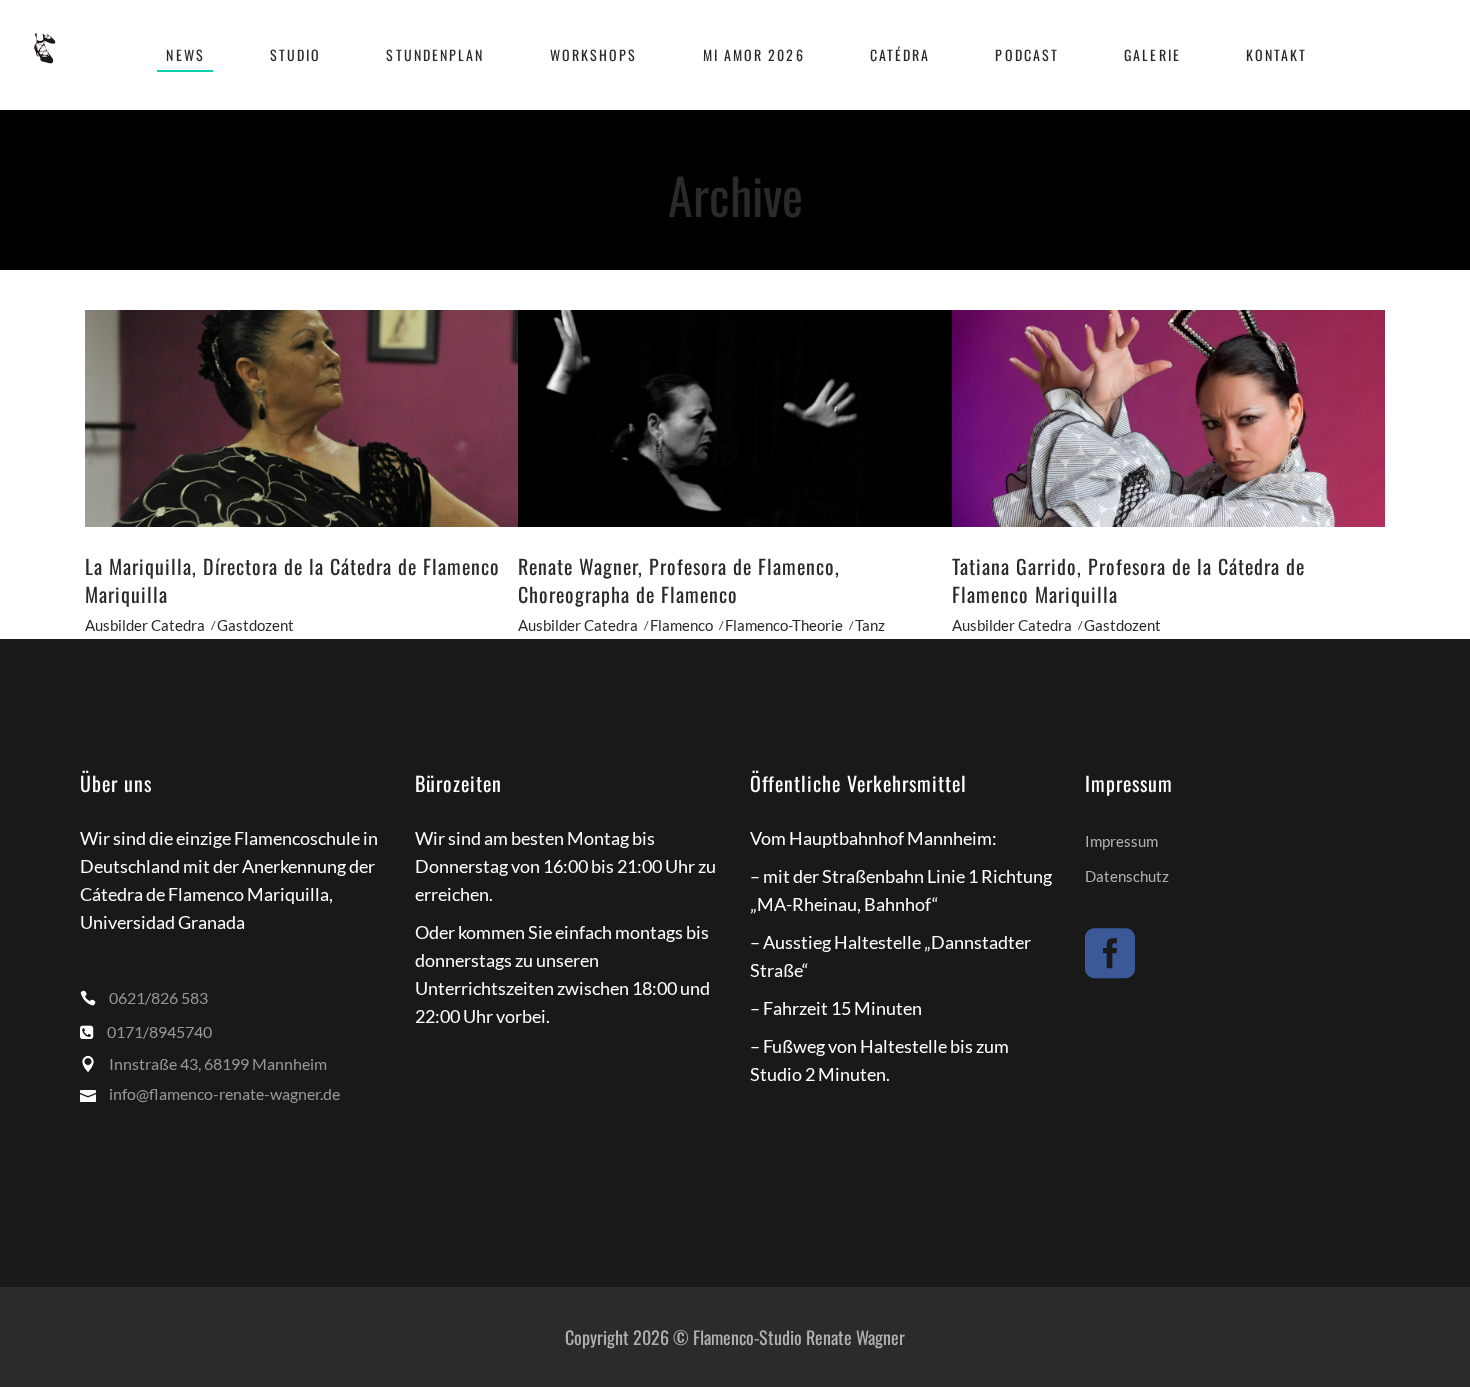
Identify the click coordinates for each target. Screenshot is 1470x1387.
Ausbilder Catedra (145, 625)
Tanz (870, 625)
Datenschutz (1127, 876)
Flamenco (681, 625)
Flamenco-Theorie (784, 625)
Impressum (1121, 841)
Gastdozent (255, 625)
